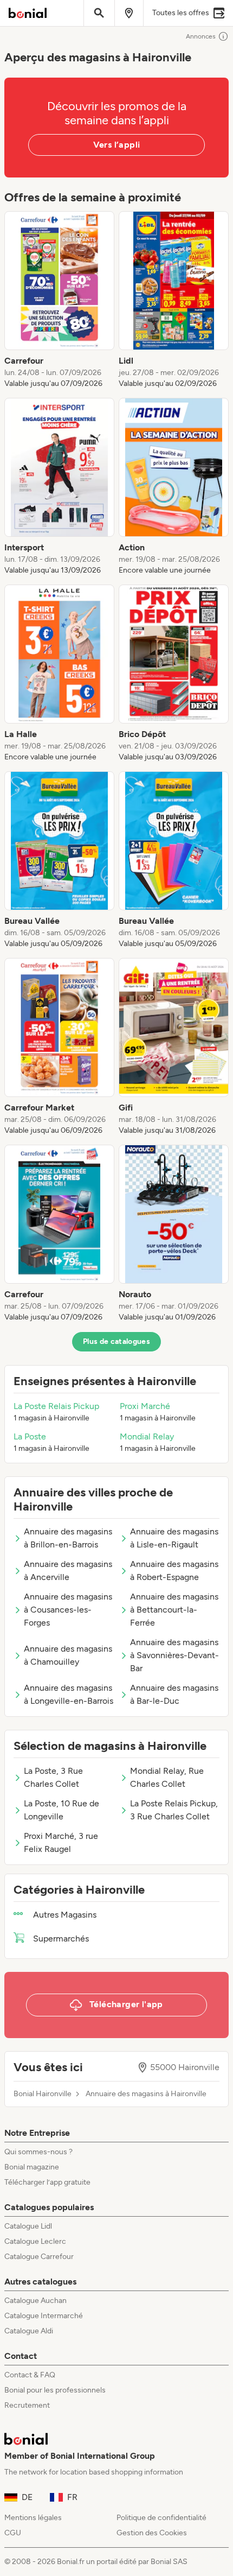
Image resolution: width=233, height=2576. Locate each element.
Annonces (201, 36)
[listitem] (59, 300)
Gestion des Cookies (152, 2533)
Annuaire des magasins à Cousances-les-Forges (68, 1610)
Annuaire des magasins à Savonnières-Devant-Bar (174, 1655)
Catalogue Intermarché (44, 2316)
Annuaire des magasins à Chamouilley (68, 1655)
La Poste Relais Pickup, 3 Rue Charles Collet (174, 1810)
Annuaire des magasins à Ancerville (68, 1571)
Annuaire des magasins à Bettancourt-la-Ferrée (174, 1610)
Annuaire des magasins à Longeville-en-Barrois (69, 1694)
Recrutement (27, 2405)
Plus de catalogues (116, 1341)
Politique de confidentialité (161, 2518)
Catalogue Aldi (29, 2331)
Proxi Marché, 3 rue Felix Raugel (61, 1842)
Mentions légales (33, 2518)
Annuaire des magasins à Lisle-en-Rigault (174, 1538)
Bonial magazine (32, 2167)
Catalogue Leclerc (35, 2241)
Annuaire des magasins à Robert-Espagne (174, 1571)
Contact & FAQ (30, 2375)
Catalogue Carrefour (39, 2257)
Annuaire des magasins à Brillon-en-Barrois (68, 1538)
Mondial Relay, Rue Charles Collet (167, 1777)
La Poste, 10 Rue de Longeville (62, 1810)
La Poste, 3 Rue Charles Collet (53, 1777)
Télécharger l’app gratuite (47, 2182)
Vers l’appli (117, 145)
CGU (13, 2533)
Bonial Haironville (43, 2094)
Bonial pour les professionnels (55, 2390)
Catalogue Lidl (28, 2226)
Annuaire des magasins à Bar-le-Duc (174, 1694)
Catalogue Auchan (35, 2301)
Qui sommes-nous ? (38, 2152)
